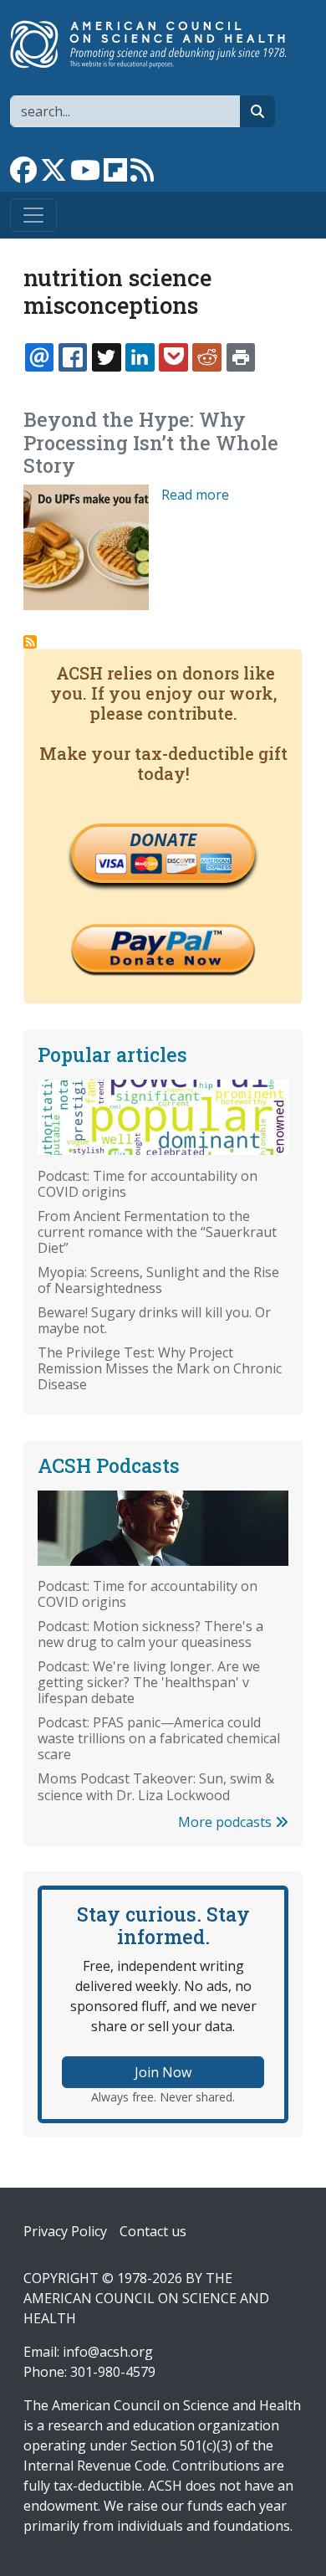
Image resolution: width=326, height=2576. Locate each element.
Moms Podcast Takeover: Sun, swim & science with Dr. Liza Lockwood (156, 1786)
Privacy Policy (65, 2231)
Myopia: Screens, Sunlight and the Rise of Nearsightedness (158, 1280)
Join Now (163, 2072)
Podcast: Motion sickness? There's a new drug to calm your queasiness (150, 1634)
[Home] (156, 44)
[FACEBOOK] (73, 357)
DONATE (163, 839)
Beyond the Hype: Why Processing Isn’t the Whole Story (151, 443)
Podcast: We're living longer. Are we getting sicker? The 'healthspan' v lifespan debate (149, 1682)
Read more (195, 495)
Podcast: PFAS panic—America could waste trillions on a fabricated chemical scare (159, 1738)
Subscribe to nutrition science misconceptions (30, 642)
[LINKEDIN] (140, 357)
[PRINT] (241, 357)
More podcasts (227, 1822)
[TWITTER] (106, 357)
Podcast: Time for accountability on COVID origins (148, 1184)
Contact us (153, 2231)
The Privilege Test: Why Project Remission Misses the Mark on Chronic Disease (160, 1368)
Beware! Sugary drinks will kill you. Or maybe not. (154, 1320)
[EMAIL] (39, 357)
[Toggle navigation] (33, 215)
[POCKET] (173, 357)
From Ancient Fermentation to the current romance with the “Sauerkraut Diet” (157, 1232)
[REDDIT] (206, 357)
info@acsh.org (108, 2352)
